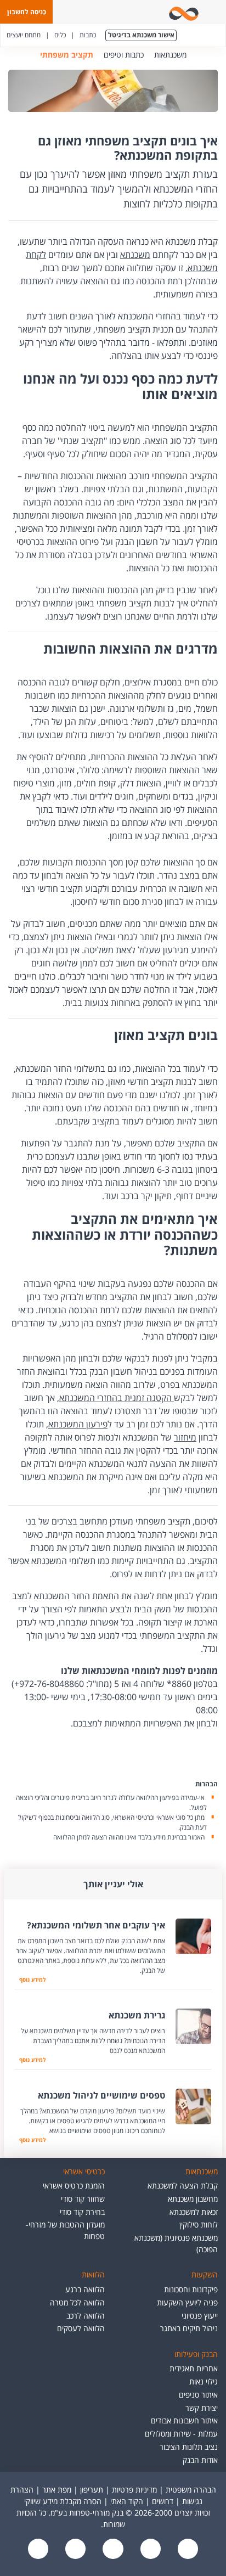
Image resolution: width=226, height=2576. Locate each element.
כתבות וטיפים (124, 55)
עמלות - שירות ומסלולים (181, 2434)
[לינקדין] (75, 2550)
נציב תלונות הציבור (189, 2447)
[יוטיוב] (149, 2550)
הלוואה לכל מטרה (77, 2302)
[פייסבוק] (187, 2550)
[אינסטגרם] (38, 2550)
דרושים (163, 2501)
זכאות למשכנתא (194, 2212)
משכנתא (135, 255)
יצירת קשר (202, 2408)
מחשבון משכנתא (193, 2199)
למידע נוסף (30, 1979)
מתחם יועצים (24, 35)
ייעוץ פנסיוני (200, 2316)
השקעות (205, 2274)
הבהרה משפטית (191, 2490)
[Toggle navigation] (216, 12)
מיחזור (185, 1437)
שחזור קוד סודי (83, 2199)
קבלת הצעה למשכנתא (183, 2186)
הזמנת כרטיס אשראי (74, 2186)
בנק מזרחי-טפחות (203, 55)
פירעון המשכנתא (78, 1424)
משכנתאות (170, 55)
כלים (60, 35)
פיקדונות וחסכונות (191, 2289)
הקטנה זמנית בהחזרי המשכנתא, (115, 1398)
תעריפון (92, 2490)
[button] (26, 12)
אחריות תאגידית (194, 2368)
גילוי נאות (204, 2381)
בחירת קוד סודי (82, 2212)
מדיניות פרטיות (134, 2490)
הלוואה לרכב (86, 2316)
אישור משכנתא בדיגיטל (141, 35)
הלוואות (93, 2274)
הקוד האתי (127, 2501)
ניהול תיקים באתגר (189, 2328)
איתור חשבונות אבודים (184, 2420)
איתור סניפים (198, 2395)
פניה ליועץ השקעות (187, 2302)
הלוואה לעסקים (81, 2328)
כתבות (88, 35)
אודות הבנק (200, 2460)
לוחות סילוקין (199, 2225)
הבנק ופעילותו (196, 2354)
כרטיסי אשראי (84, 2171)
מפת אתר (57, 2490)
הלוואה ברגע (85, 2289)
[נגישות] (112, 2550)
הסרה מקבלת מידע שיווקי (63, 2501)
